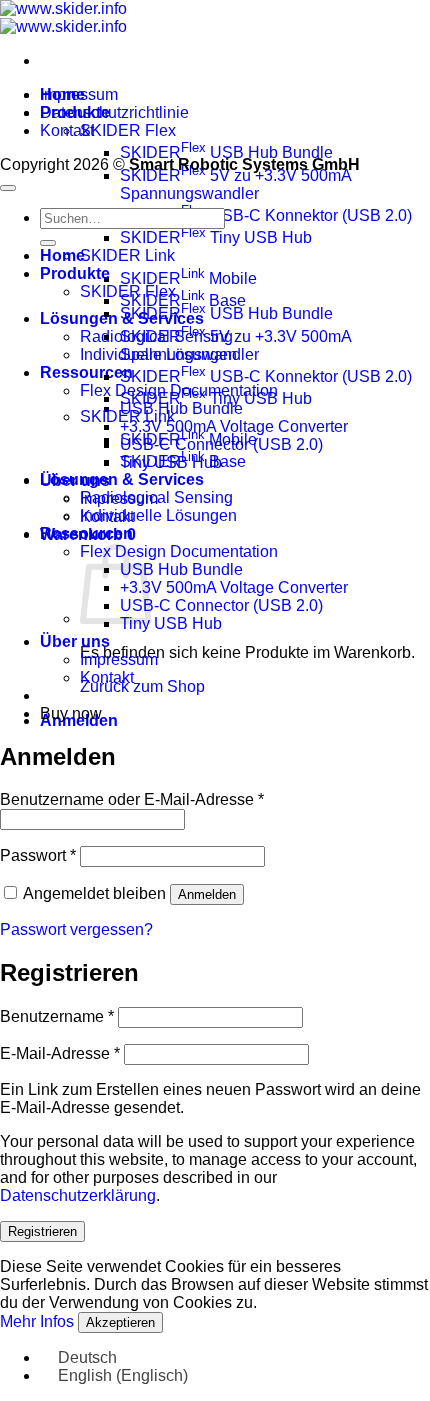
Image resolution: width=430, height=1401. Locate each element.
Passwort (38, 855)
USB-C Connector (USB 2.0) (221, 605)
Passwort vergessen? (76, 929)
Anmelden (207, 894)
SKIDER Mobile (188, 278)
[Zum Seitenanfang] (8, 188)
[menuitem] (78, 1357)
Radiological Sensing (156, 497)
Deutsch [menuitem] (87, 1357)
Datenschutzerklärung (78, 1195)
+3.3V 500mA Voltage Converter (234, 587)
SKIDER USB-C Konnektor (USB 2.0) (266, 215)
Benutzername (57, 1016)
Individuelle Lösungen (158, 515)
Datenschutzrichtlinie (114, 112)
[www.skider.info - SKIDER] (63, 17)
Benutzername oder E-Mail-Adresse (132, 799)
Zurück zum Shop (142, 686)
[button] (88, 534)
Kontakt (67, 130)
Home (62, 255)
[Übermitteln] (48, 243)
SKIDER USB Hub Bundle (226, 152)
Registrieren (42, 1231)
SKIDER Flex (128, 130)
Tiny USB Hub (171, 623)
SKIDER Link (127, 255)
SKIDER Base (183, 461)
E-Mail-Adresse (60, 1053)
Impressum (79, 94)
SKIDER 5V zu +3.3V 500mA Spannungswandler (235, 184)
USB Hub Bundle (181, 408)
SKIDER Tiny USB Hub (216, 237)
